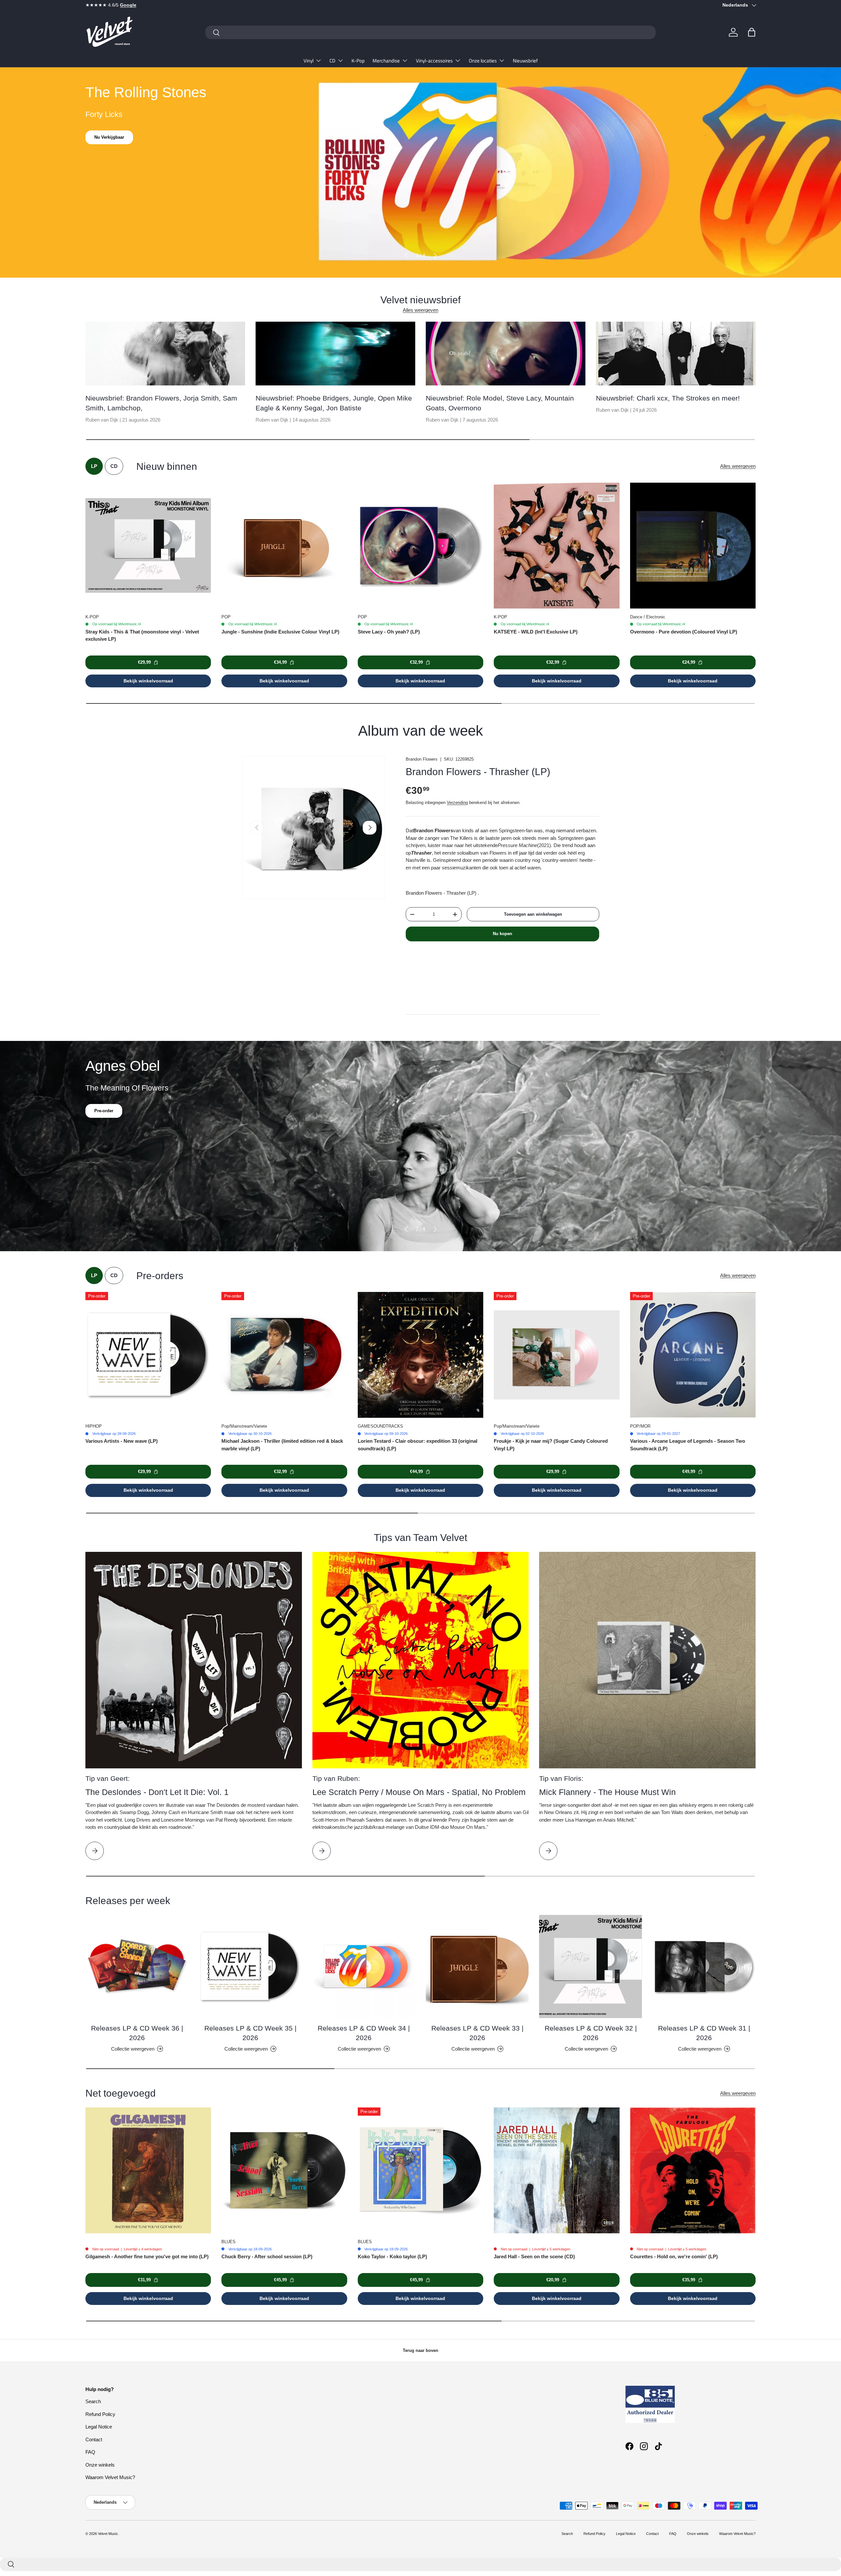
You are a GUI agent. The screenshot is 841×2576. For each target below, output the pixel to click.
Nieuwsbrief (525, 61)
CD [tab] (114, 466)
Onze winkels (100, 2465)
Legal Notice (99, 2427)
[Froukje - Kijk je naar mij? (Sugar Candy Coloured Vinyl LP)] (557, 1355)
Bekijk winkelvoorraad (148, 681)
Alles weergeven (420, 310)
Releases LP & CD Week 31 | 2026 (704, 2033)
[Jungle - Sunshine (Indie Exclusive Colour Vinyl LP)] (284, 545)
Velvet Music (108, 2534)
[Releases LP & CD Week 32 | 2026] (591, 1966)
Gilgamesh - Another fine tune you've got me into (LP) (147, 2256)
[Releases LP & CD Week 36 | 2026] (137, 1966)
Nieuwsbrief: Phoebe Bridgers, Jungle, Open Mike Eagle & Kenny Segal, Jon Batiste (334, 403)
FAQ (90, 2452)
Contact (94, 2439)
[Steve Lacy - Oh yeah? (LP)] (420, 545)
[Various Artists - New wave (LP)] (148, 1355)
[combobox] (431, 32)
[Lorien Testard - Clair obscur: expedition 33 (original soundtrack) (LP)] (420, 1355)
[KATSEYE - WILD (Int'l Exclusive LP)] (557, 545)
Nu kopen (502, 934)
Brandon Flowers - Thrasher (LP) (478, 772)
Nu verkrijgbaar (110, 137)
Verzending (457, 803)
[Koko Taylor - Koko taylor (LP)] (420, 2170)
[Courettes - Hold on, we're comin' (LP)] (693, 2170)
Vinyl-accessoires (434, 61)
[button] (752, 32)
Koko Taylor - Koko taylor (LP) (392, 2256)
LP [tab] (94, 466)
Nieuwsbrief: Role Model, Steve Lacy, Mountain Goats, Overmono (500, 403)
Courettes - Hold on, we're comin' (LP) (674, 2256)
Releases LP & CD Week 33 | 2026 (477, 2033)
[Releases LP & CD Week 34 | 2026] (364, 1966)
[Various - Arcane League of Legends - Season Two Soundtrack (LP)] (693, 1355)
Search (93, 2401)
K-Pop (358, 61)
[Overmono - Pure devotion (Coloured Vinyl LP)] (693, 545)
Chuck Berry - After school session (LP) (267, 2256)
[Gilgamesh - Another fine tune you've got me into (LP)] (148, 2170)
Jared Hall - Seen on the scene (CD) (534, 2256)
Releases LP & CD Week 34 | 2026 (364, 2033)
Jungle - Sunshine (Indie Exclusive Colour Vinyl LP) (280, 632)
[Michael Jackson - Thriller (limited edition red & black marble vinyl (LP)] (284, 1355)
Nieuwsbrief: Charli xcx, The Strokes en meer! (668, 398)
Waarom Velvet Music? (110, 2477)
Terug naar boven (420, 2350)
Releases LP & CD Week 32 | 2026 (591, 2033)
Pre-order (104, 1111)
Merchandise (386, 61)
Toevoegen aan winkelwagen (533, 914)
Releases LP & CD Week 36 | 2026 (137, 2033)
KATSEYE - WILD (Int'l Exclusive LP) (536, 632)
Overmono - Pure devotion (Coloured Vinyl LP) (684, 632)
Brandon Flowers (422, 759)
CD (332, 61)
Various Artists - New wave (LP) (122, 1441)
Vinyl (308, 61)
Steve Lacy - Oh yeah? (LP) (389, 632)
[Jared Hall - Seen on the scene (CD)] (557, 2170)
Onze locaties (483, 61)
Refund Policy (100, 2414)
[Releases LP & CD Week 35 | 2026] (250, 1966)
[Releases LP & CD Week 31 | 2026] (704, 1966)
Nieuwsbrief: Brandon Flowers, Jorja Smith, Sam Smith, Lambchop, (161, 403)
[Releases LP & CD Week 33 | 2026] (477, 1966)
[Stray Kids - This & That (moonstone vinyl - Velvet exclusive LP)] (148, 545)
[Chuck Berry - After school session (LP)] (284, 2170)
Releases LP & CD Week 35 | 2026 (250, 2033)
